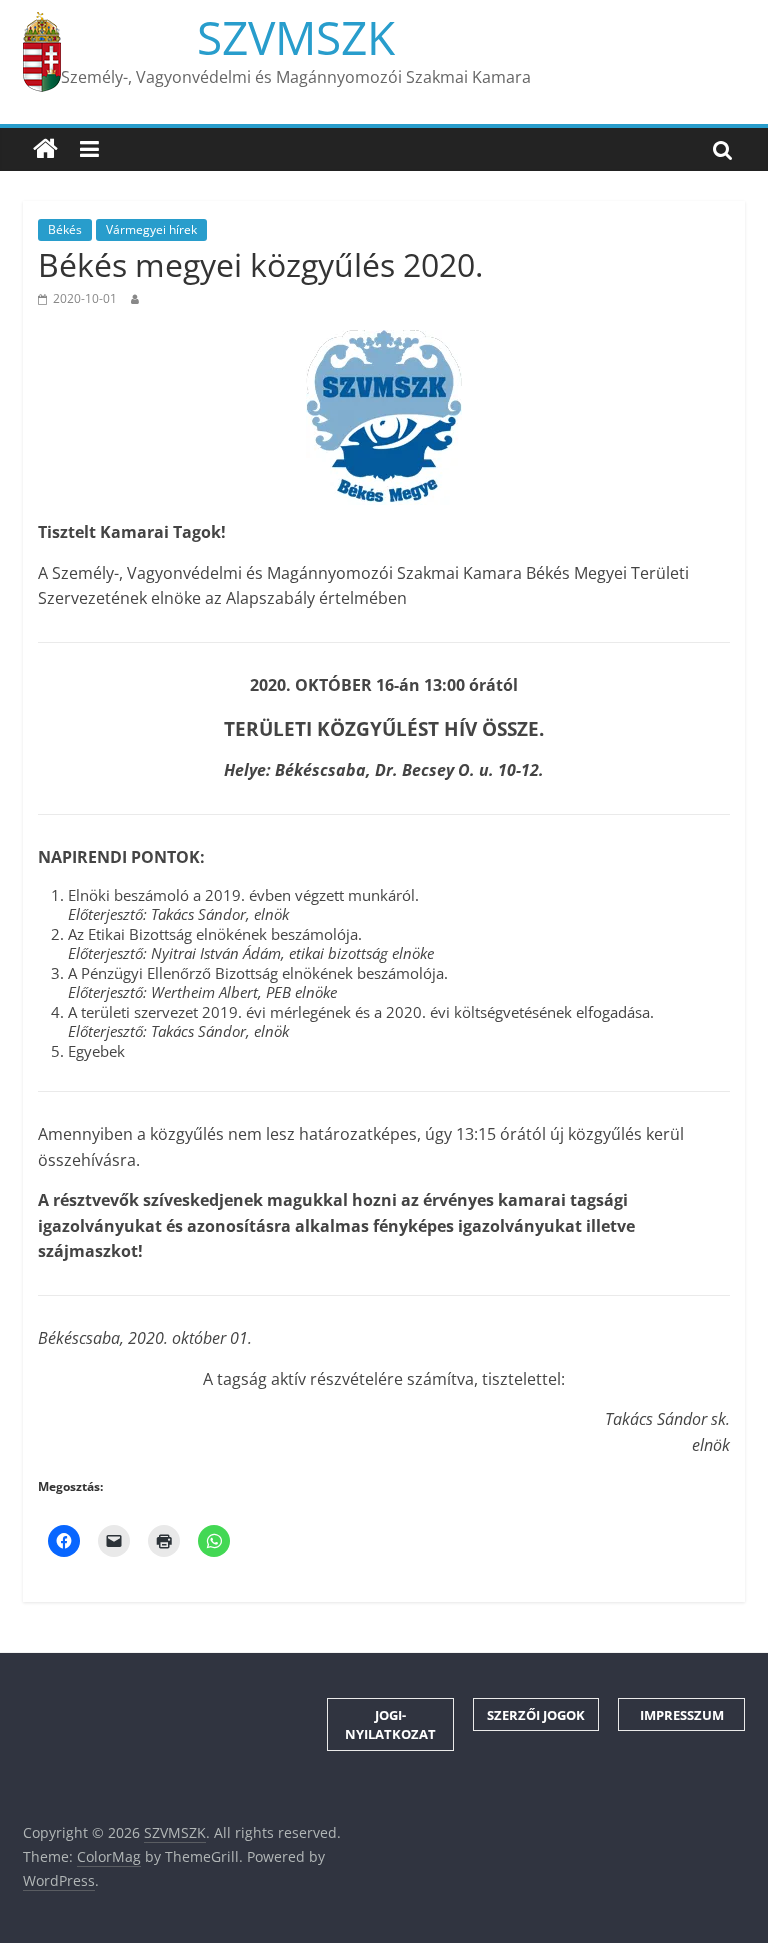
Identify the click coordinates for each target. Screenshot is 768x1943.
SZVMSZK (296, 37)
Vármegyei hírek (151, 229)
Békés (65, 229)
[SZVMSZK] (45, 149)
